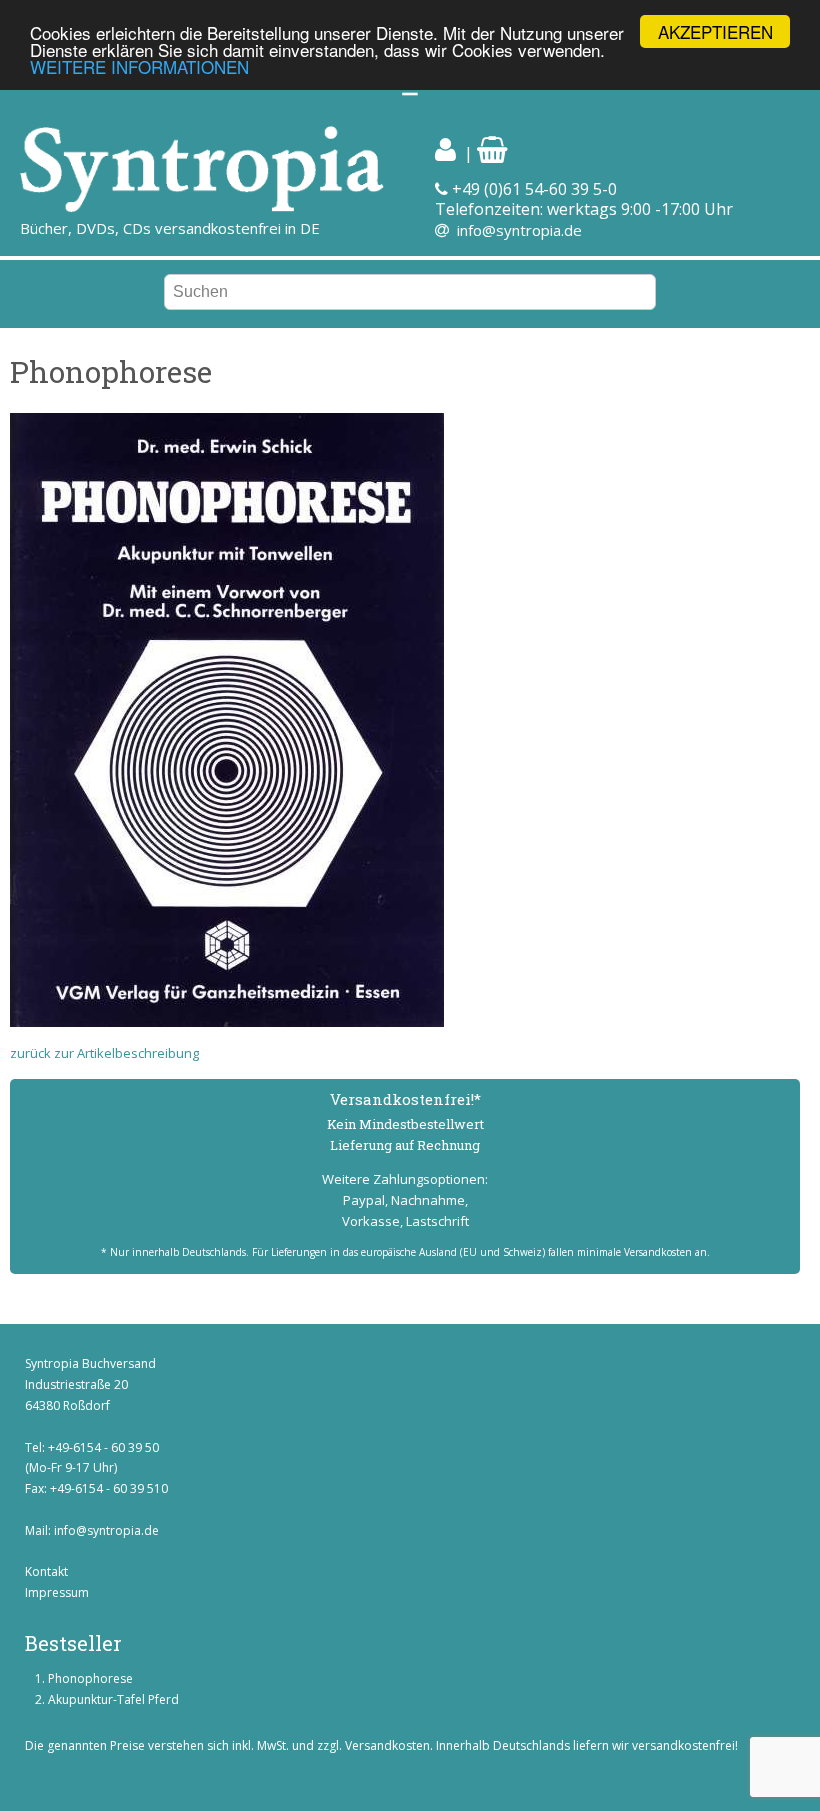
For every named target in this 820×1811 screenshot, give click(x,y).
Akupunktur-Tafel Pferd (113, 1699)
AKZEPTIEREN (715, 31)
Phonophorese (90, 1678)
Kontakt (46, 1571)
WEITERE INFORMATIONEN (139, 66)
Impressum (57, 1592)
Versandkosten (387, 1745)
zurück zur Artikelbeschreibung (104, 1053)
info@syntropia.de (519, 230)
